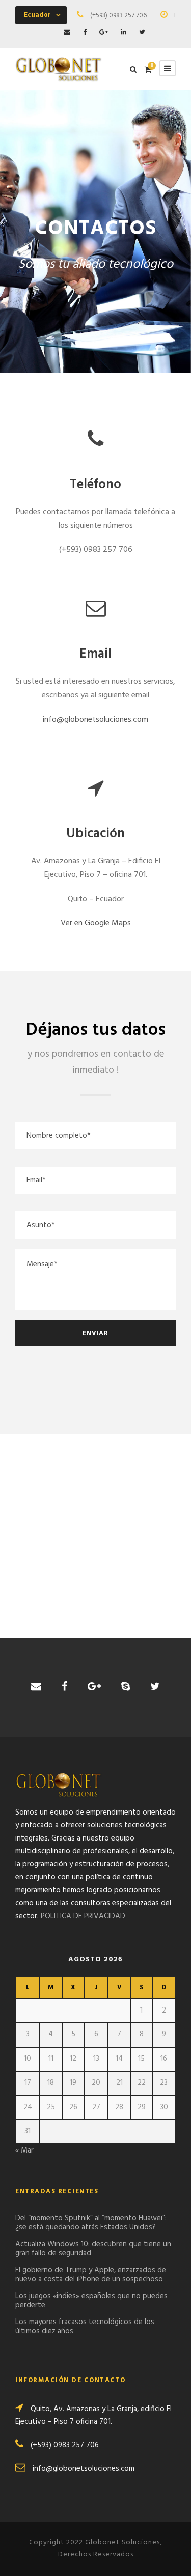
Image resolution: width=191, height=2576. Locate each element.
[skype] (126, 1687)
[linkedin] (124, 32)
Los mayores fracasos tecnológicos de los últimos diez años (85, 2327)
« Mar (24, 2150)
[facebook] (85, 32)
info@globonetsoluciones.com (95, 720)
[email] (67, 32)
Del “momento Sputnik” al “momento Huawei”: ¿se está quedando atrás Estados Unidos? (91, 2223)
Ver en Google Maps (96, 923)
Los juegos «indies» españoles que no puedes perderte (91, 2301)
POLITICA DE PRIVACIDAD (83, 1916)
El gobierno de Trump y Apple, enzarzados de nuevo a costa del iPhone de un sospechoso (91, 2275)
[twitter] (142, 32)
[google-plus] (104, 32)
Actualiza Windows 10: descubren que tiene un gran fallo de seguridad (93, 2249)
